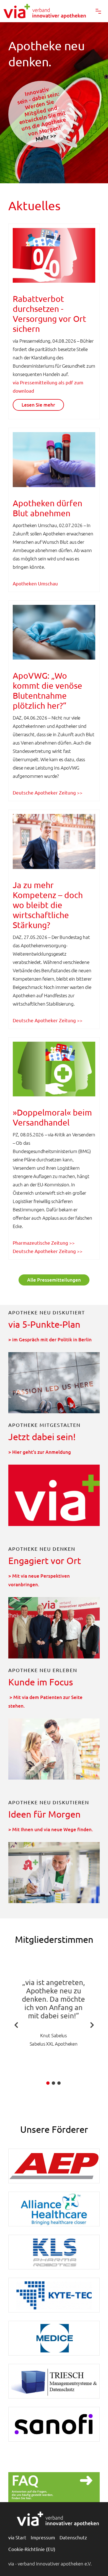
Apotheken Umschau (35, 583)
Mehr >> (46, 137)
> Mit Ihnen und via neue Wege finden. (51, 1829)
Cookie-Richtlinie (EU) (32, 2549)
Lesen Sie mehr (38, 405)
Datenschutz (73, 2537)
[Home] (54, 11)
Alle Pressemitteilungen (54, 1280)
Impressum (43, 2537)
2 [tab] (53, 2083)
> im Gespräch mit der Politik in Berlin (50, 1340)
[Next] (92, 2025)
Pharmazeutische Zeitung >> (44, 1243)
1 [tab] (48, 2083)
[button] (98, 11)
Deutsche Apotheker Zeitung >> (48, 792)
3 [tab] (59, 2083)
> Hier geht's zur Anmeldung (40, 1452)
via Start (17, 2537)
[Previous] (16, 2025)
